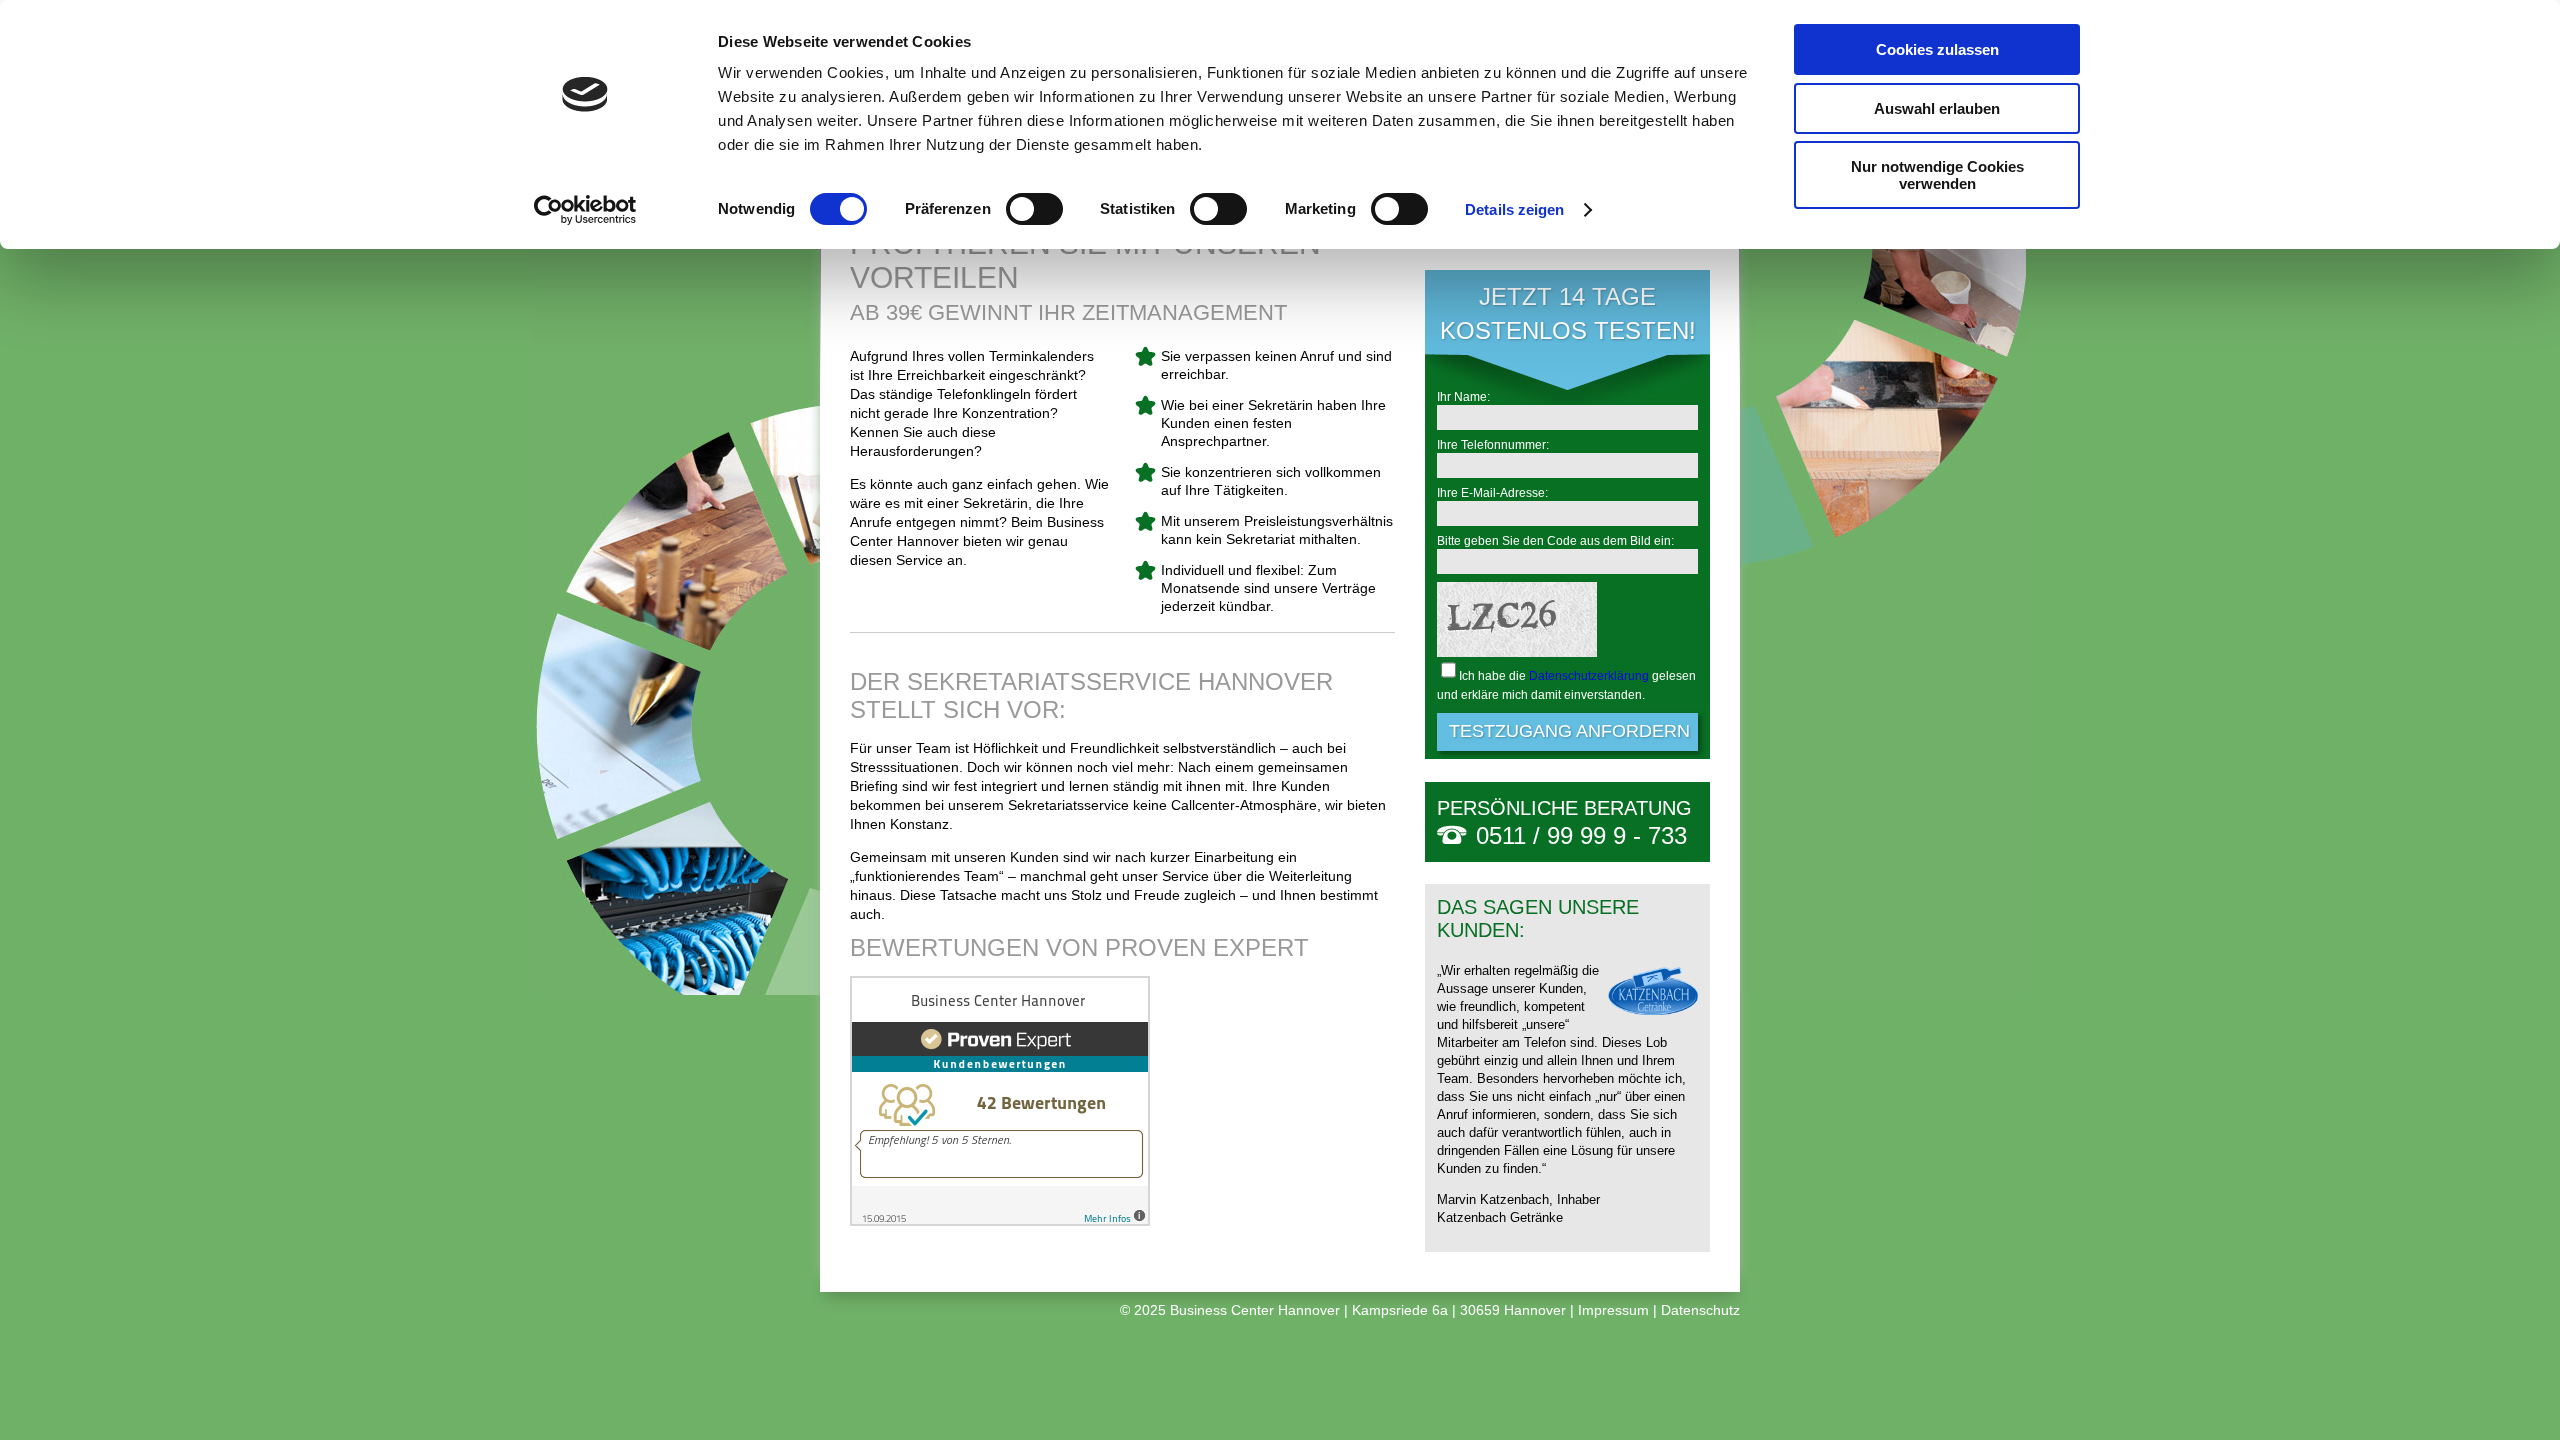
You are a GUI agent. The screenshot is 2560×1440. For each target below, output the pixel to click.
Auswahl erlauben (1937, 108)
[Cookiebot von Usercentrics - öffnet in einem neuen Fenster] (585, 210)
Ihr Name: (1463, 397)
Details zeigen (1514, 209)
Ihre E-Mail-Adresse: (1492, 493)
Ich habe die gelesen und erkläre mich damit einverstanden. (1566, 685)
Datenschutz (1700, 1310)
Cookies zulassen (1937, 49)
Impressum (1613, 1310)
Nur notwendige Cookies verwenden (1937, 175)
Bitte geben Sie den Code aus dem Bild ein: (1555, 541)
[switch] (1034, 209)
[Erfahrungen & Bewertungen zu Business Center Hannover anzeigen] (1000, 1221)
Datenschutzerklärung (1589, 676)
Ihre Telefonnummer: (1493, 445)
